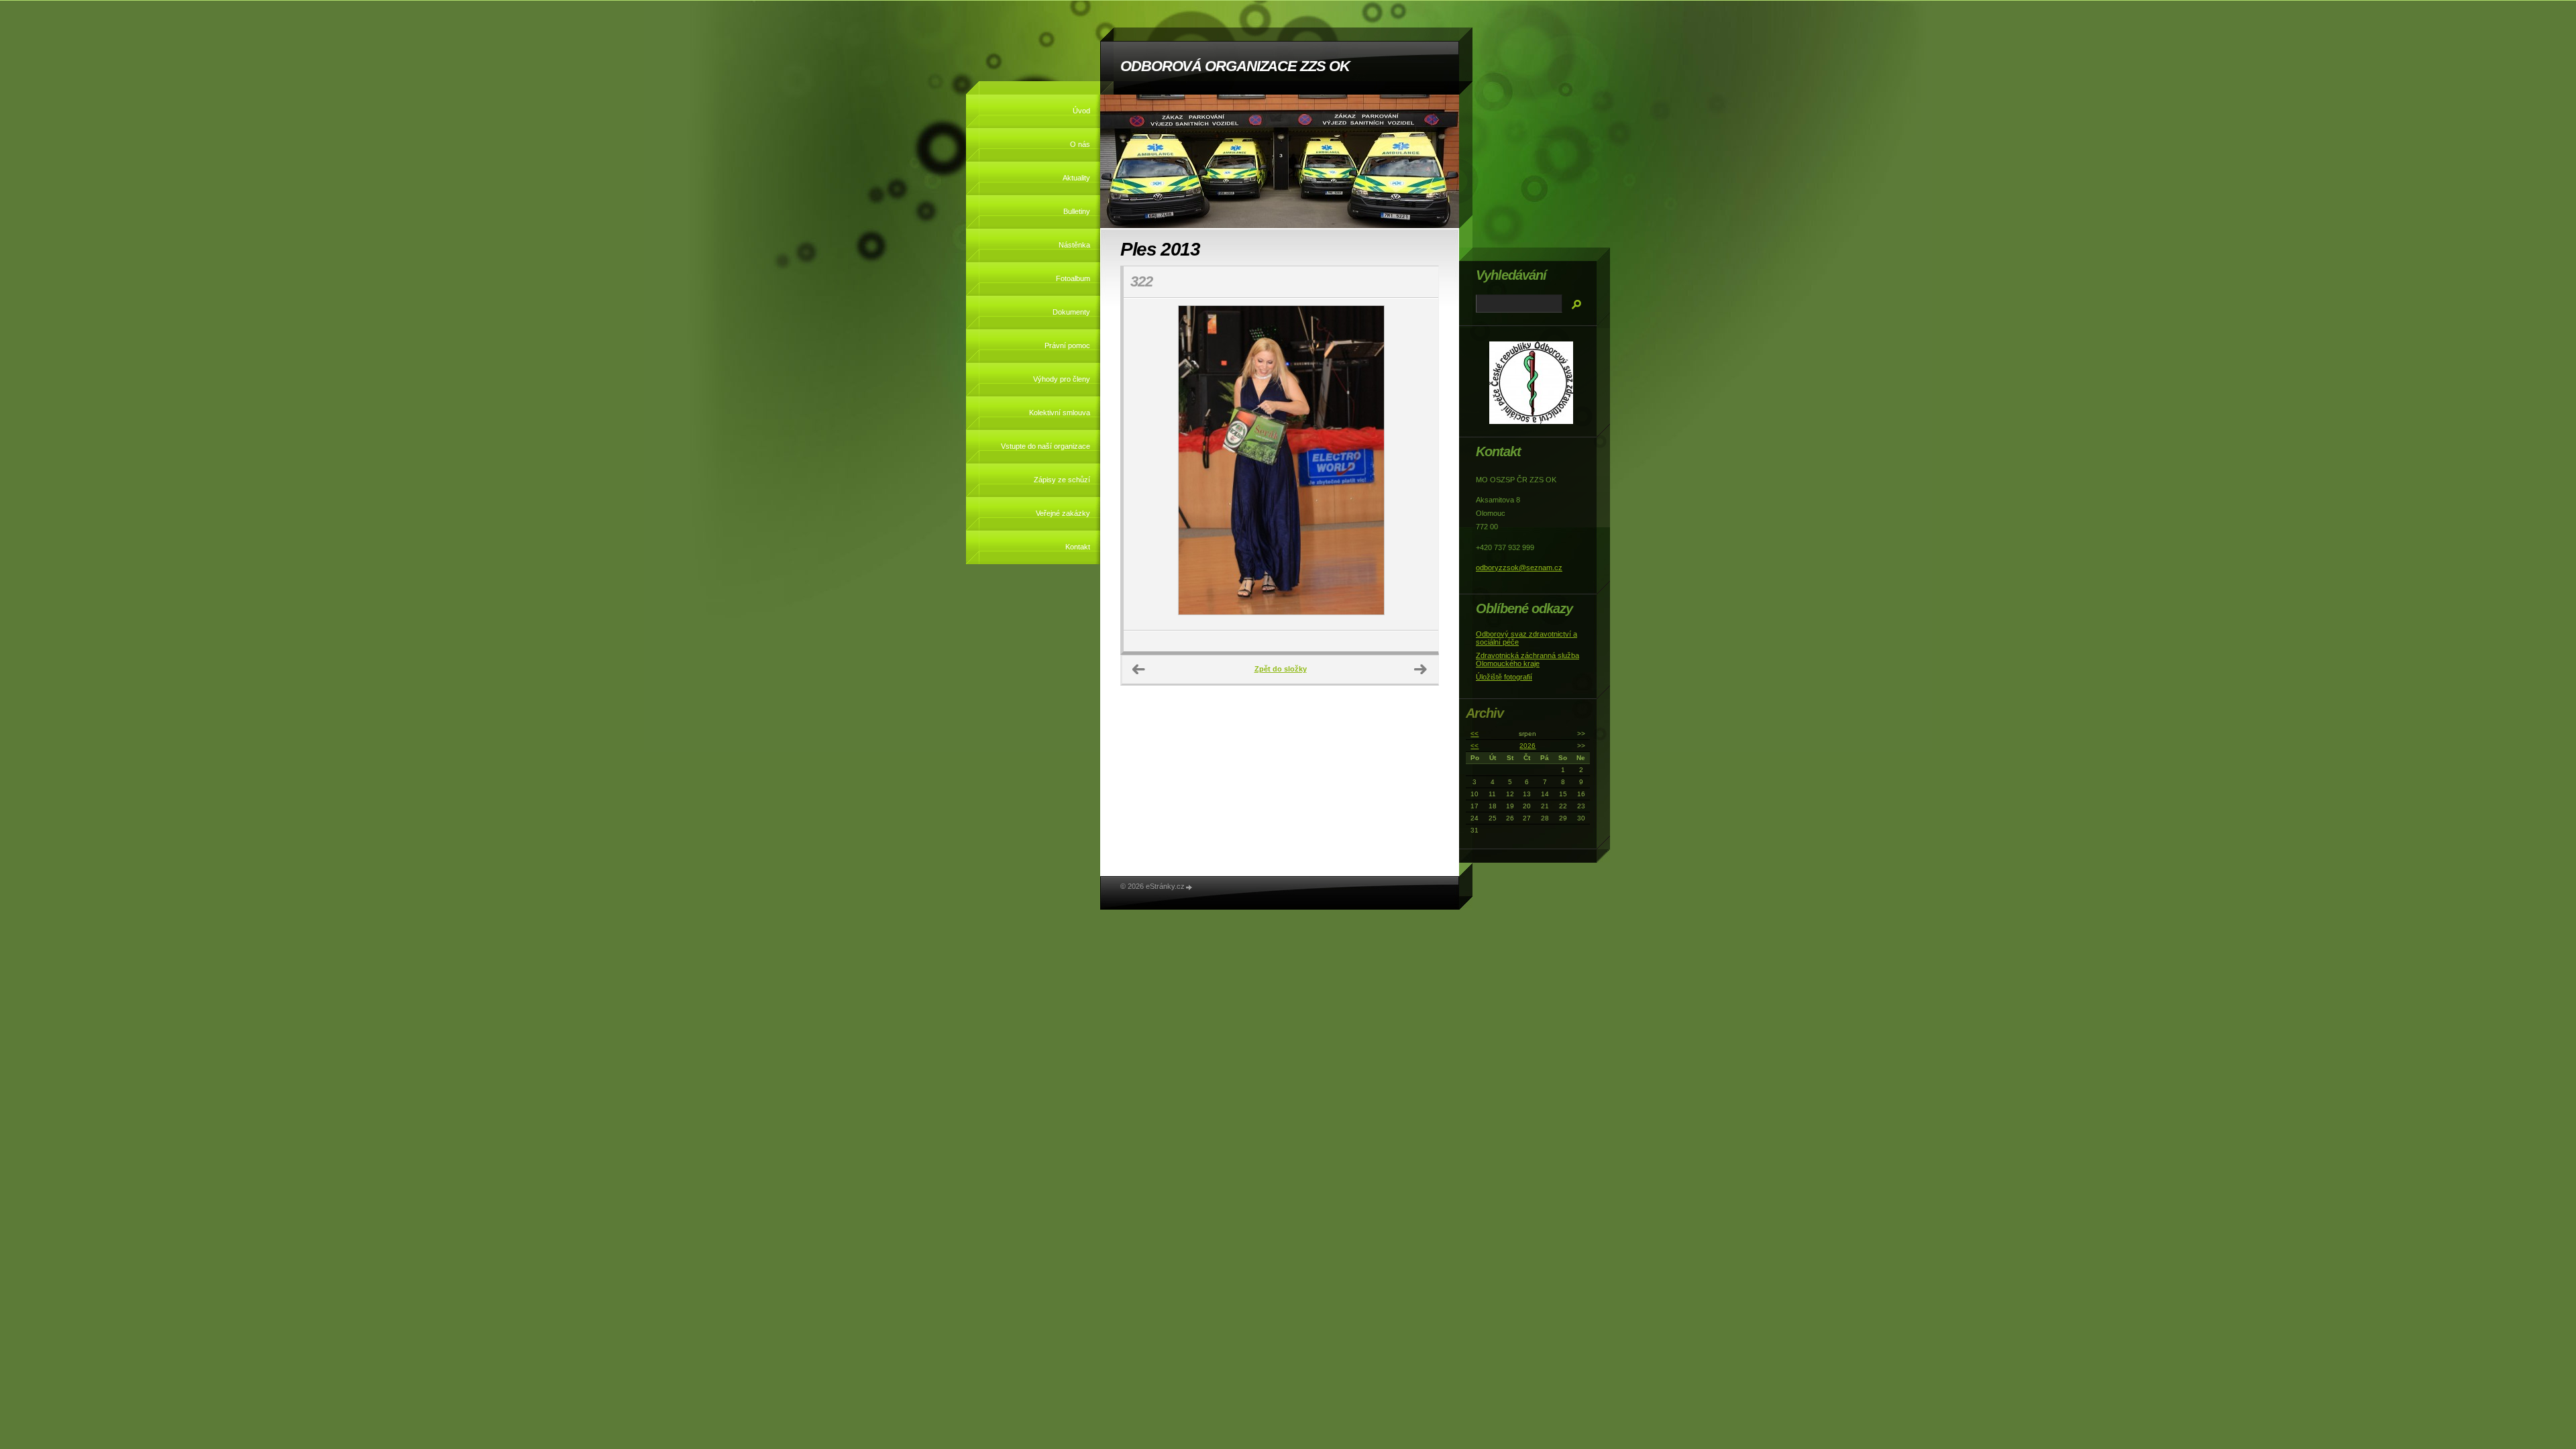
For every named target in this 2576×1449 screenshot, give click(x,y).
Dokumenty (1071, 312)
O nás (1080, 144)
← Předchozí (1139, 669)
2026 (1527, 746)
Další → (1421, 669)
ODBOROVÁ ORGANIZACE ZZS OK (1235, 66)
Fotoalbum (1073, 278)
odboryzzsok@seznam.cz (1519, 568)
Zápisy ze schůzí (1062, 480)
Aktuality (1076, 178)
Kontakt (1078, 547)
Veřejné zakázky (1063, 513)
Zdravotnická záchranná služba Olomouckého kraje (1527, 659)
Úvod (1081, 111)
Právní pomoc (1067, 345)
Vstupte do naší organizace (1045, 446)
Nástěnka (1074, 245)
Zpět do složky (1281, 669)
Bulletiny (1077, 211)
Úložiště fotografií (1504, 677)
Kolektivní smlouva (1060, 413)
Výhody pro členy (1062, 379)
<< (1474, 734)
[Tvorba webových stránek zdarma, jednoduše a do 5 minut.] (1189, 887)
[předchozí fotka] (1145, 464)
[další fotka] (1416, 464)
